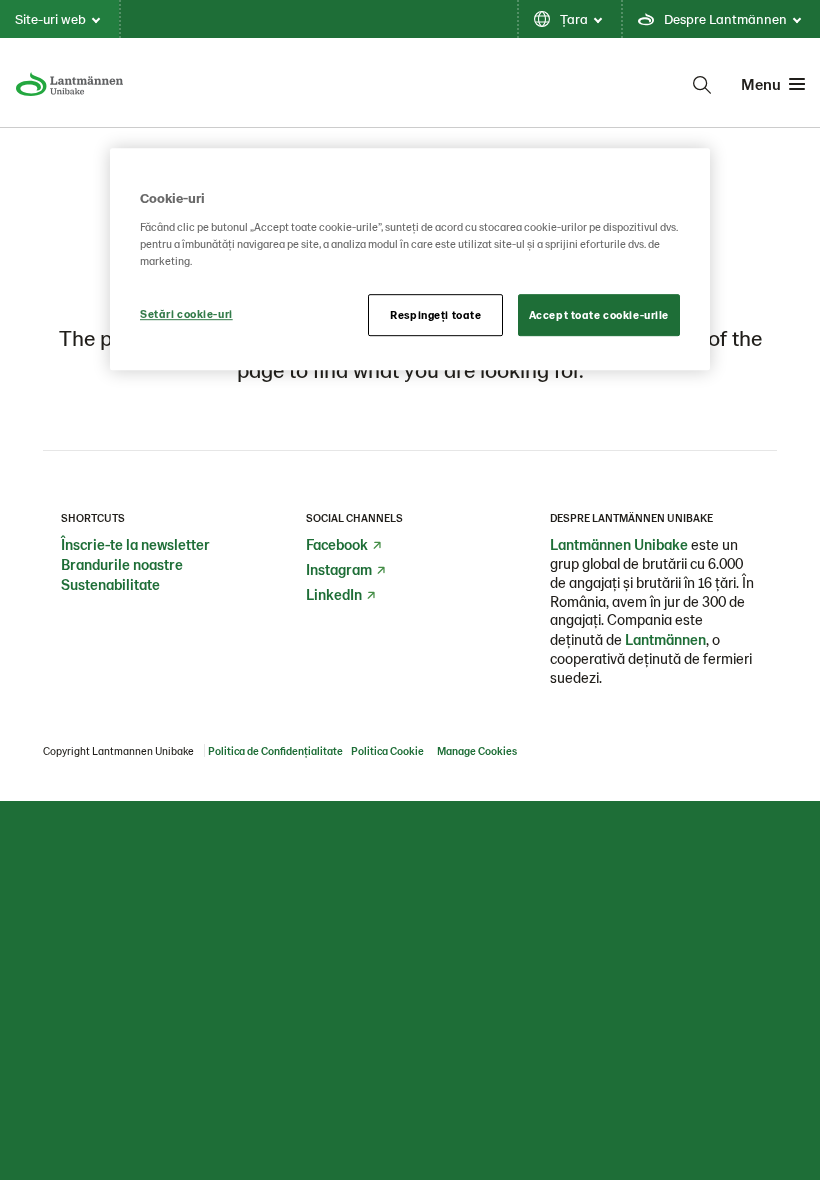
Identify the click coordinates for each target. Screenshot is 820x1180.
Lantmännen (665, 639)
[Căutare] (702, 85)
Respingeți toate (435, 314)
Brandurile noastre (122, 564)
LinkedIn (334, 594)
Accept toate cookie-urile (599, 314)
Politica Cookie (387, 750)
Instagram (339, 569)
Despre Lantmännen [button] (725, 18)
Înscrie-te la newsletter (135, 544)
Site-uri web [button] (50, 18)
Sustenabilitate (110, 584)
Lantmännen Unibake (619, 544)
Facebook (337, 544)
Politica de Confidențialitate (275, 750)
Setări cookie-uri (186, 313)
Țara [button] (574, 18)
